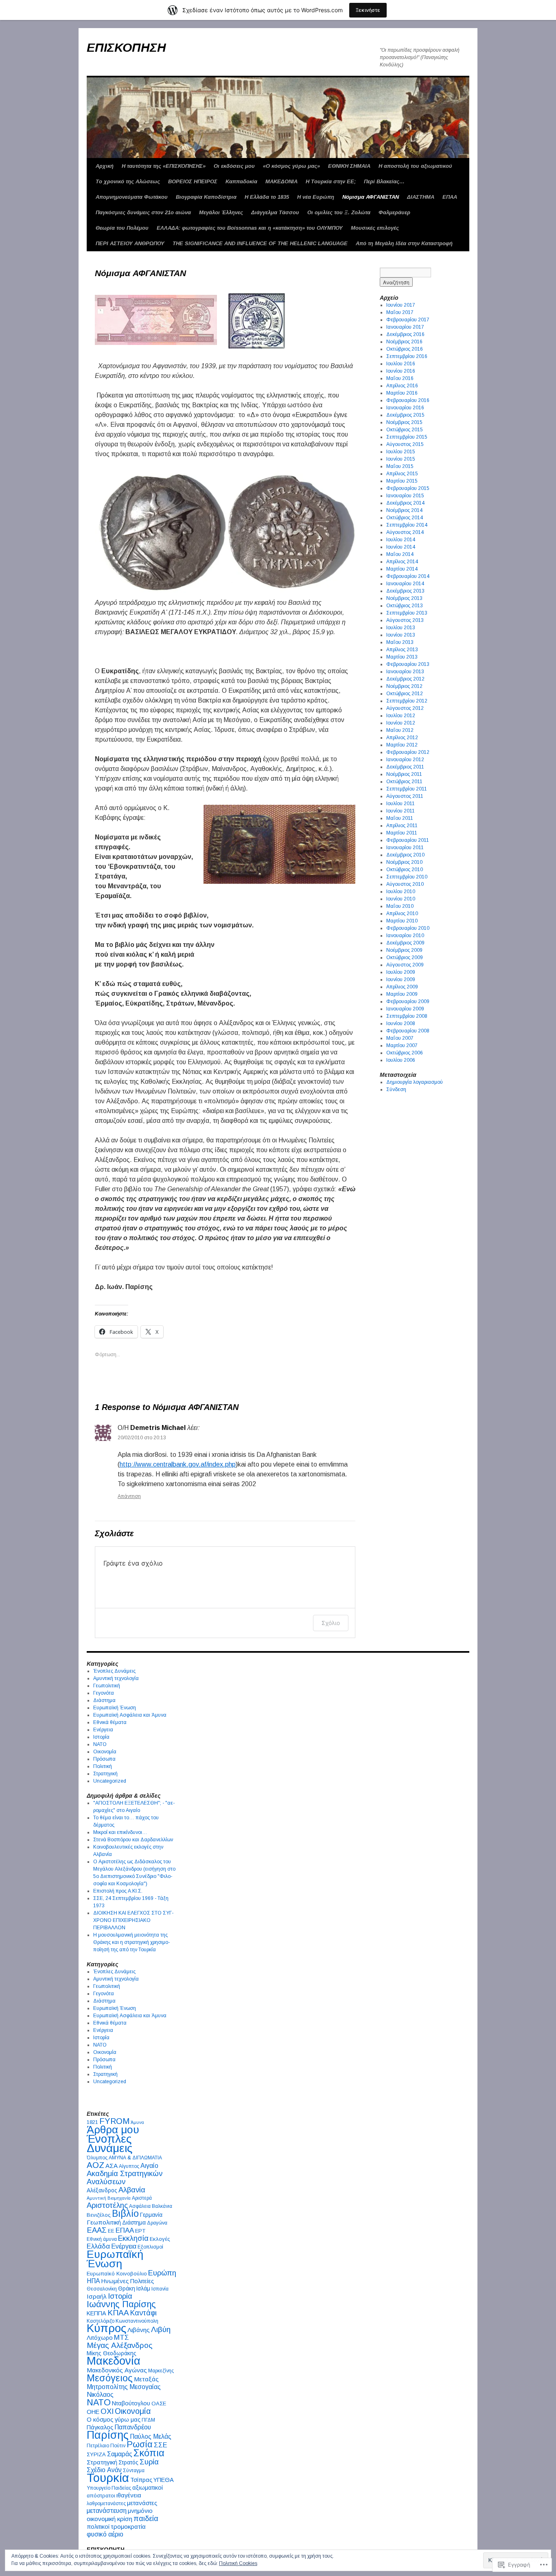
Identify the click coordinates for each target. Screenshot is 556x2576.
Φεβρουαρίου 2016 (408, 400)
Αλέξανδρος (102, 2191)
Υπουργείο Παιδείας (109, 2488)
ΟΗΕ (93, 2412)
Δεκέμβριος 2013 (405, 591)
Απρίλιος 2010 (402, 914)
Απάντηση (129, 1496)
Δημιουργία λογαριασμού (415, 1082)
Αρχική (105, 166)
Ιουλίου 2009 (401, 972)
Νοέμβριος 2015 (404, 422)
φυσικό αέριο (105, 2534)
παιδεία (146, 2519)
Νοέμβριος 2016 (404, 342)
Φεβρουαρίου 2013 (408, 664)
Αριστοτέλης (107, 2205)
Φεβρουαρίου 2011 (408, 840)
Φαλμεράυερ (394, 212)
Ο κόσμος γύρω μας (114, 2420)
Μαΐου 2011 (400, 818)
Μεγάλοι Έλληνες (221, 212)
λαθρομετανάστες (106, 2504)
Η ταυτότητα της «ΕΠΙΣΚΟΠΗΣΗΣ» (164, 166)
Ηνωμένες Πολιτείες (128, 2281)
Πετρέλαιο (98, 2446)
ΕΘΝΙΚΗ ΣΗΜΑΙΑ (349, 166)
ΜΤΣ (121, 2338)
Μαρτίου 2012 (402, 745)
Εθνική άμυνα (102, 2239)
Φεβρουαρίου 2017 (408, 320)
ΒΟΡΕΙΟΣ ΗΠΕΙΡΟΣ (193, 181)
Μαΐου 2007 (400, 1038)
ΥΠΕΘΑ (164, 2480)
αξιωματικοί (148, 2488)
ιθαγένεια (129, 2495)
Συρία (149, 2462)
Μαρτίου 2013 (402, 657)
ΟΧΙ (107, 2411)
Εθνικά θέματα (110, 1722)
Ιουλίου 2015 (401, 452)
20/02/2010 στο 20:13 (142, 1438)
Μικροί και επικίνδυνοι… (120, 1832)
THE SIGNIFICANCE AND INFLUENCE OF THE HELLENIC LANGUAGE (260, 243)
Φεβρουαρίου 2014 (408, 576)
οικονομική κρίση (109, 2519)
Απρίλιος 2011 (402, 826)
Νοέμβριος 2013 (404, 598)
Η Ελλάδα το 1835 (267, 197)
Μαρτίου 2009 (402, 994)
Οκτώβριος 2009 (405, 957)
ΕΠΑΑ (450, 197)
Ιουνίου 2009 (401, 979)
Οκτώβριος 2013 (405, 606)
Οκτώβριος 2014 (405, 518)
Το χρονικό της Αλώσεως (128, 181)
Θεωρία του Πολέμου (122, 228)
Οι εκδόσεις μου (234, 166)
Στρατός (128, 2463)
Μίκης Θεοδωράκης (112, 2353)
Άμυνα (137, 2122)
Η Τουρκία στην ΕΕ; (331, 181)
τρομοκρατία (128, 2527)
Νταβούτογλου (131, 2403)
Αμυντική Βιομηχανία (109, 2198)
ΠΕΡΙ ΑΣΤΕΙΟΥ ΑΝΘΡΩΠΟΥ (130, 243)
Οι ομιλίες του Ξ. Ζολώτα (339, 212)
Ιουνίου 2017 (401, 305)
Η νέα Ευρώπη (316, 197)
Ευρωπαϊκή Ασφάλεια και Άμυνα (130, 1715)
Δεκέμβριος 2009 (405, 943)
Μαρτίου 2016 (402, 393)
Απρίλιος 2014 (402, 562)
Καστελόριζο (101, 2321)
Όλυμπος (97, 2158)
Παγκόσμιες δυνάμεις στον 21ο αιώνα (143, 212)
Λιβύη (161, 2329)
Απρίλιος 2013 (402, 650)
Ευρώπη (162, 2273)
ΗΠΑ (93, 2281)
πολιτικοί (98, 2527)
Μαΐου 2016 (400, 378)
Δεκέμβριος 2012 (405, 679)
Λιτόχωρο (100, 2338)
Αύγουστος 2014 (405, 532)
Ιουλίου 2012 (401, 716)
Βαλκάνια (162, 2206)
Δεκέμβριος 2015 (405, 415)
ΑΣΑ (112, 2166)
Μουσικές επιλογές (375, 228)
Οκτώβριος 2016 (405, 349)
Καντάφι (143, 2313)
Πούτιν (118, 2446)
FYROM (114, 2121)
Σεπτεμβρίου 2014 (407, 525)
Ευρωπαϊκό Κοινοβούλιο (117, 2274)
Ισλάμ (143, 2289)
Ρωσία (140, 2444)
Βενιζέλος (99, 2215)
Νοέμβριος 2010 (404, 862)
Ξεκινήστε (368, 10)
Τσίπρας (141, 2480)
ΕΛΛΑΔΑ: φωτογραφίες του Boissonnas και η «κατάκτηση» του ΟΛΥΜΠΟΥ (250, 228)
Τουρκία (108, 2478)
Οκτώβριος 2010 (405, 870)
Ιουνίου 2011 (401, 811)
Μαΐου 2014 (400, 554)
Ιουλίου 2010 (401, 892)
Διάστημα (104, 1700)
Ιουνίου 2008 (401, 1023)
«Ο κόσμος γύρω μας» (291, 166)
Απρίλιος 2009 (402, 987)
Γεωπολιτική (107, 1686)
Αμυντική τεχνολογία (116, 1678)
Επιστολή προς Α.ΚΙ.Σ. (118, 1891)
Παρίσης (108, 2435)
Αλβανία (132, 2190)
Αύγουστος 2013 (405, 620)
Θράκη (127, 2289)
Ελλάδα (98, 2246)
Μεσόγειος (110, 2378)
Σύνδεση (396, 1089)
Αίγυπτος (129, 2166)
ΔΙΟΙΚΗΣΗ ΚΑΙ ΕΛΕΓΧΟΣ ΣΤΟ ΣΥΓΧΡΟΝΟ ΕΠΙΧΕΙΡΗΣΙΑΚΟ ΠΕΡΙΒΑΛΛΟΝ (133, 1920)
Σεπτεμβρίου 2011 (407, 789)
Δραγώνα (157, 2223)
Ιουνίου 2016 (401, 371)
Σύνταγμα (134, 2471)
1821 (92, 2122)
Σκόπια (149, 2453)
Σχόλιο (331, 1623)
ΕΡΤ (140, 2231)
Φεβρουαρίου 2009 (408, 1001)
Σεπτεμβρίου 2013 (407, 613)
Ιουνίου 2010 (401, 899)
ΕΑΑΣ (97, 2230)
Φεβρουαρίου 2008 (408, 1031)
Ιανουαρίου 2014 (405, 584)
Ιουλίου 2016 (401, 364)
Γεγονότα (104, 1693)
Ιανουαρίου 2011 (405, 848)
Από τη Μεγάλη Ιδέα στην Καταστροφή (404, 243)
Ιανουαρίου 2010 (405, 936)
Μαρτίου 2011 (402, 833)
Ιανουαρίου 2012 (405, 760)
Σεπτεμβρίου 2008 (407, 1016)
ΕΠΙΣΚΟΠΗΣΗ (126, 47)
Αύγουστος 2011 (405, 796)
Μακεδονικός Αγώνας (117, 2370)
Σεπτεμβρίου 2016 (407, 356)
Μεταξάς (146, 2379)
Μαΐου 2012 (400, 730)
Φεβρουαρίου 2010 (408, 928)
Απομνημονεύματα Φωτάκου (132, 197)
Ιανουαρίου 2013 (405, 672)
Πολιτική (103, 1766)
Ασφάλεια (140, 2206)
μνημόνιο (140, 2511)
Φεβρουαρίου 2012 (408, 752)
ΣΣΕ (161, 2445)
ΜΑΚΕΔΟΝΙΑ (281, 181)
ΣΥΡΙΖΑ (96, 2454)
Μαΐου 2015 (400, 466)
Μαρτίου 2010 (402, 921)
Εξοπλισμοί (150, 2247)
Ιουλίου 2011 (401, 804)
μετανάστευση (107, 2511)
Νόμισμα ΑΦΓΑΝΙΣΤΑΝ (371, 197)
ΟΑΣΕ (159, 2404)
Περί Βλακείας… (384, 181)
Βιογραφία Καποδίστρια (206, 197)
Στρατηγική (105, 1774)
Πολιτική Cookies (238, 2563)
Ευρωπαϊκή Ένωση (115, 1708)
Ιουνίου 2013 (401, 635)
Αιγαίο (149, 2166)
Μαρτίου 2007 (402, 1045)
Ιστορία (101, 1737)
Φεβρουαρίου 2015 (408, 488)
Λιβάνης (139, 2330)
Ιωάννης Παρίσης (121, 2304)
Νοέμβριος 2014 (404, 510)
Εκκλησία (133, 2238)
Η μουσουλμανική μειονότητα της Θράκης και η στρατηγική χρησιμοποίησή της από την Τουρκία (131, 1942)
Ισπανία (160, 2289)
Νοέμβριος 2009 (404, 950)
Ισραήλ (97, 2296)
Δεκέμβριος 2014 (405, 503)
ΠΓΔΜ (148, 2420)
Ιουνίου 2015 (401, 459)
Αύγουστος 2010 (405, 884)
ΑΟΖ (95, 2165)
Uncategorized (110, 1781)
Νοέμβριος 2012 (404, 686)
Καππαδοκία (241, 181)
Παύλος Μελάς (151, 2437)
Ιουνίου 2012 (401, 723)
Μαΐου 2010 (400, 906)
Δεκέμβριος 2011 (405, 767)
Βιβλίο (125, 2214)
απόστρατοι (101, 2496)
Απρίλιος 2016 (402, 386)
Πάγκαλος (100, 2427)
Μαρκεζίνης (161, 2371)
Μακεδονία (114, 2361)
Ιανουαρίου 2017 (405, 327)
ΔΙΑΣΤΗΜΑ (421, 197)
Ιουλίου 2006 (401, 1060)
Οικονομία (105, 1752)
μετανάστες (142, 2503)
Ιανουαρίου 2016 (405, 408)
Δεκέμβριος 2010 (405, 855)
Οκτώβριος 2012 (405, 694)
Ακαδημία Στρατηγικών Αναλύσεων (125, 2177)
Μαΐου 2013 (400, 642)
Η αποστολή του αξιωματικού (415, 166)
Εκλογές (160, 2239)
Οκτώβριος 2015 (405, 430)
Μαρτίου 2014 (402, 569)
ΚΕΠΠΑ (96, 2313)
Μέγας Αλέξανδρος (120, 2345)
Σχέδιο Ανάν (104, 2470)
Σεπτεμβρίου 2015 (407, 437)
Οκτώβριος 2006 (405, 1053)
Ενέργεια (103, 1730)
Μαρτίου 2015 (402, 481)
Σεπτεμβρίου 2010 (407, 877)
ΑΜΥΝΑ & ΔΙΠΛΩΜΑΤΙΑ (135, 2158)
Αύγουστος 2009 (405, 965)
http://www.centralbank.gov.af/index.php (178, 1464)
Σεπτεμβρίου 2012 (407, 701)
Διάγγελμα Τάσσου (275, 212)
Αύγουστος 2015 (405, 444)
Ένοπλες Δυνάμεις (114, 1671)
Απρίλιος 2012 (402, 738)
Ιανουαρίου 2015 (405, 496)
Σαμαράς (120, 2454)
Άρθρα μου (113, 2130)
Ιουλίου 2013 (401, 628)
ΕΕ (111, 2231)
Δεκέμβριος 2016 (405, 334)
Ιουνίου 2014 (401, 547)
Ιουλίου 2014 (401, 540)
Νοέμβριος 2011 (404, 774)
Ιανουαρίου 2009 (405, 1009)
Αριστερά (142, 2198)
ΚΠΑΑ (118, 2313)
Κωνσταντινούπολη (137, 2321)
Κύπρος (106, 2328)
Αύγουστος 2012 (405, 708)
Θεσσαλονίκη (102, 2289)
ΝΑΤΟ (100, 1744)
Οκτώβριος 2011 (404, 782)
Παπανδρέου (133, 2427)
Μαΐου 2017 (400, 312)
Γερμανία (151, 2215)
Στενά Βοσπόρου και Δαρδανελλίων (133, 1840)
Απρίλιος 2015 (402, 474)
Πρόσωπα (104, 1759)
